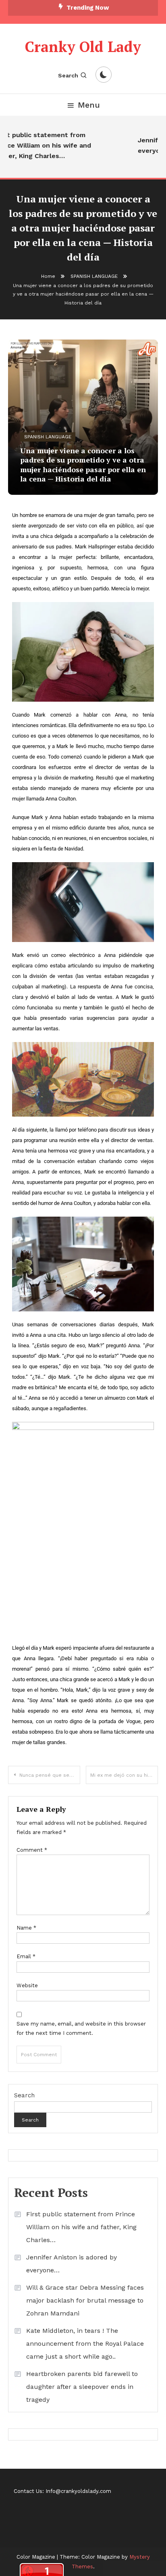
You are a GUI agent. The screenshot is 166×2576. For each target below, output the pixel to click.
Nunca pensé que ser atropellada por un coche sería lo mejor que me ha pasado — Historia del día (50, 1775)
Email (26, 1956)
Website (27, 1985)
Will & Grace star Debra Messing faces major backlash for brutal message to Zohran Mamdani (85, 2300)
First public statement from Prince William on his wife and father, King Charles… (81, 2227)
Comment (32, 1850)
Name (26, 1928)
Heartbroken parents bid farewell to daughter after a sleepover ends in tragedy (82, 2387)
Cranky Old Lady (83, 47)
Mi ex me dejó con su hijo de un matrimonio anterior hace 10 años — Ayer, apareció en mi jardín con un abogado (124, 1775)
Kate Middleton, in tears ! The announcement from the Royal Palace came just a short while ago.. (85, 2344)
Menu (89, 105)
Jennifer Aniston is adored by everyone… (72, 2264)
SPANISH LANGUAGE (48, 437)
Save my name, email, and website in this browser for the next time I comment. (81, 2028)
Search (68, 75)
